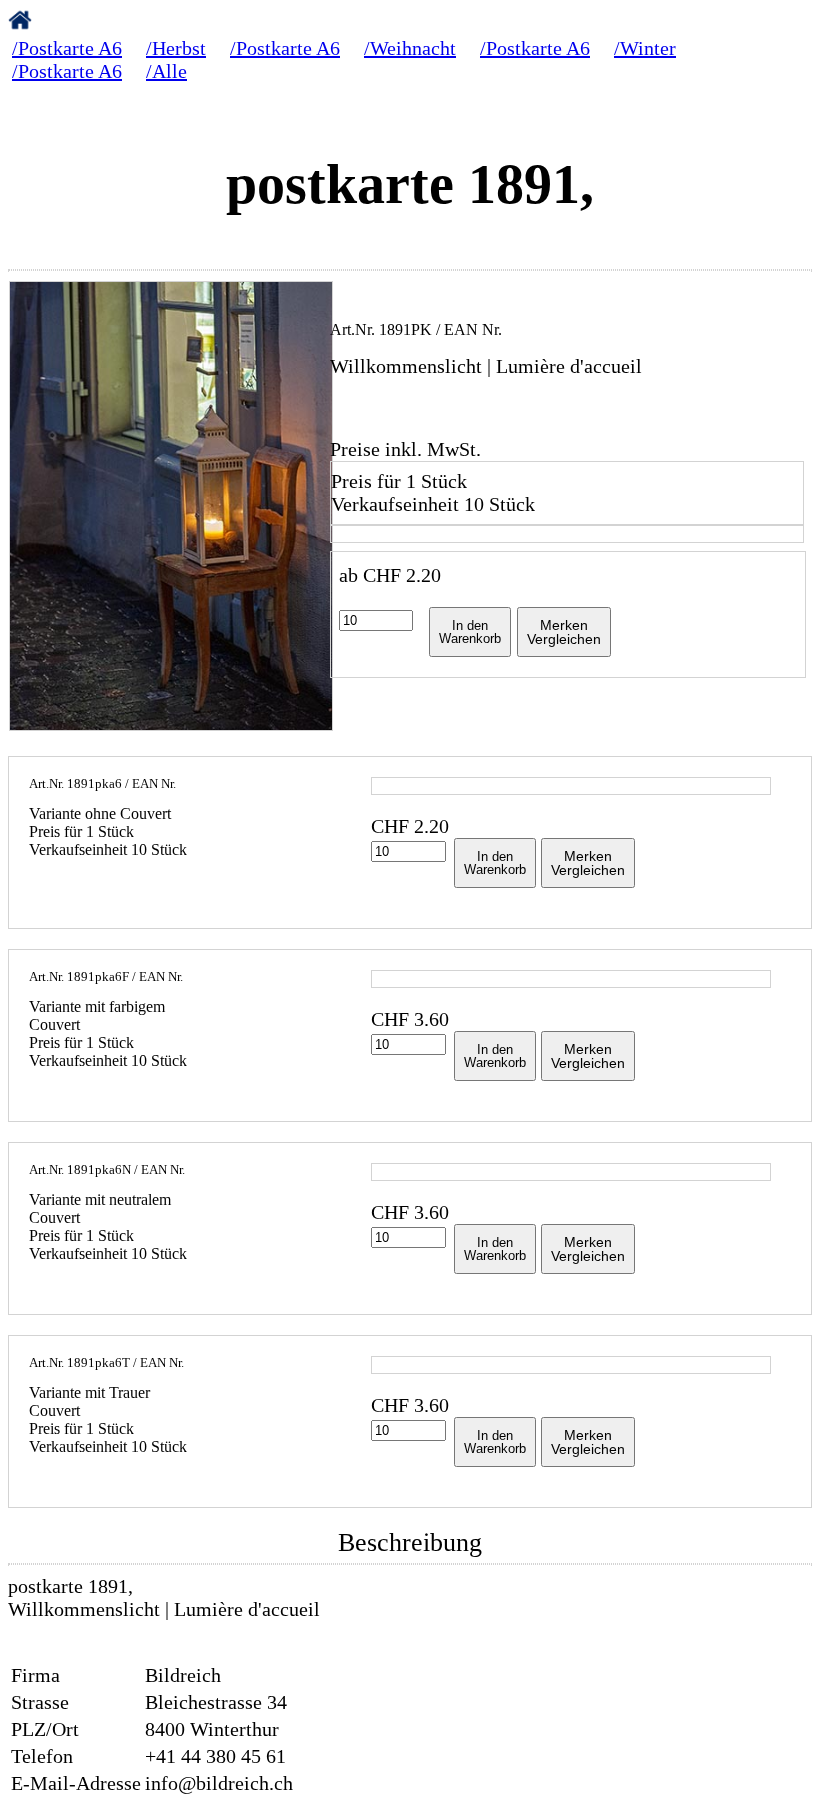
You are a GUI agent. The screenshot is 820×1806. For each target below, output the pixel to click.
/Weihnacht (410, 48)
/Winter (645, 48)
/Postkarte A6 (67, 48)
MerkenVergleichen (564, 632)
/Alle (166, 71)
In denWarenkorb (470, 632)
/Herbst (176, 48)
